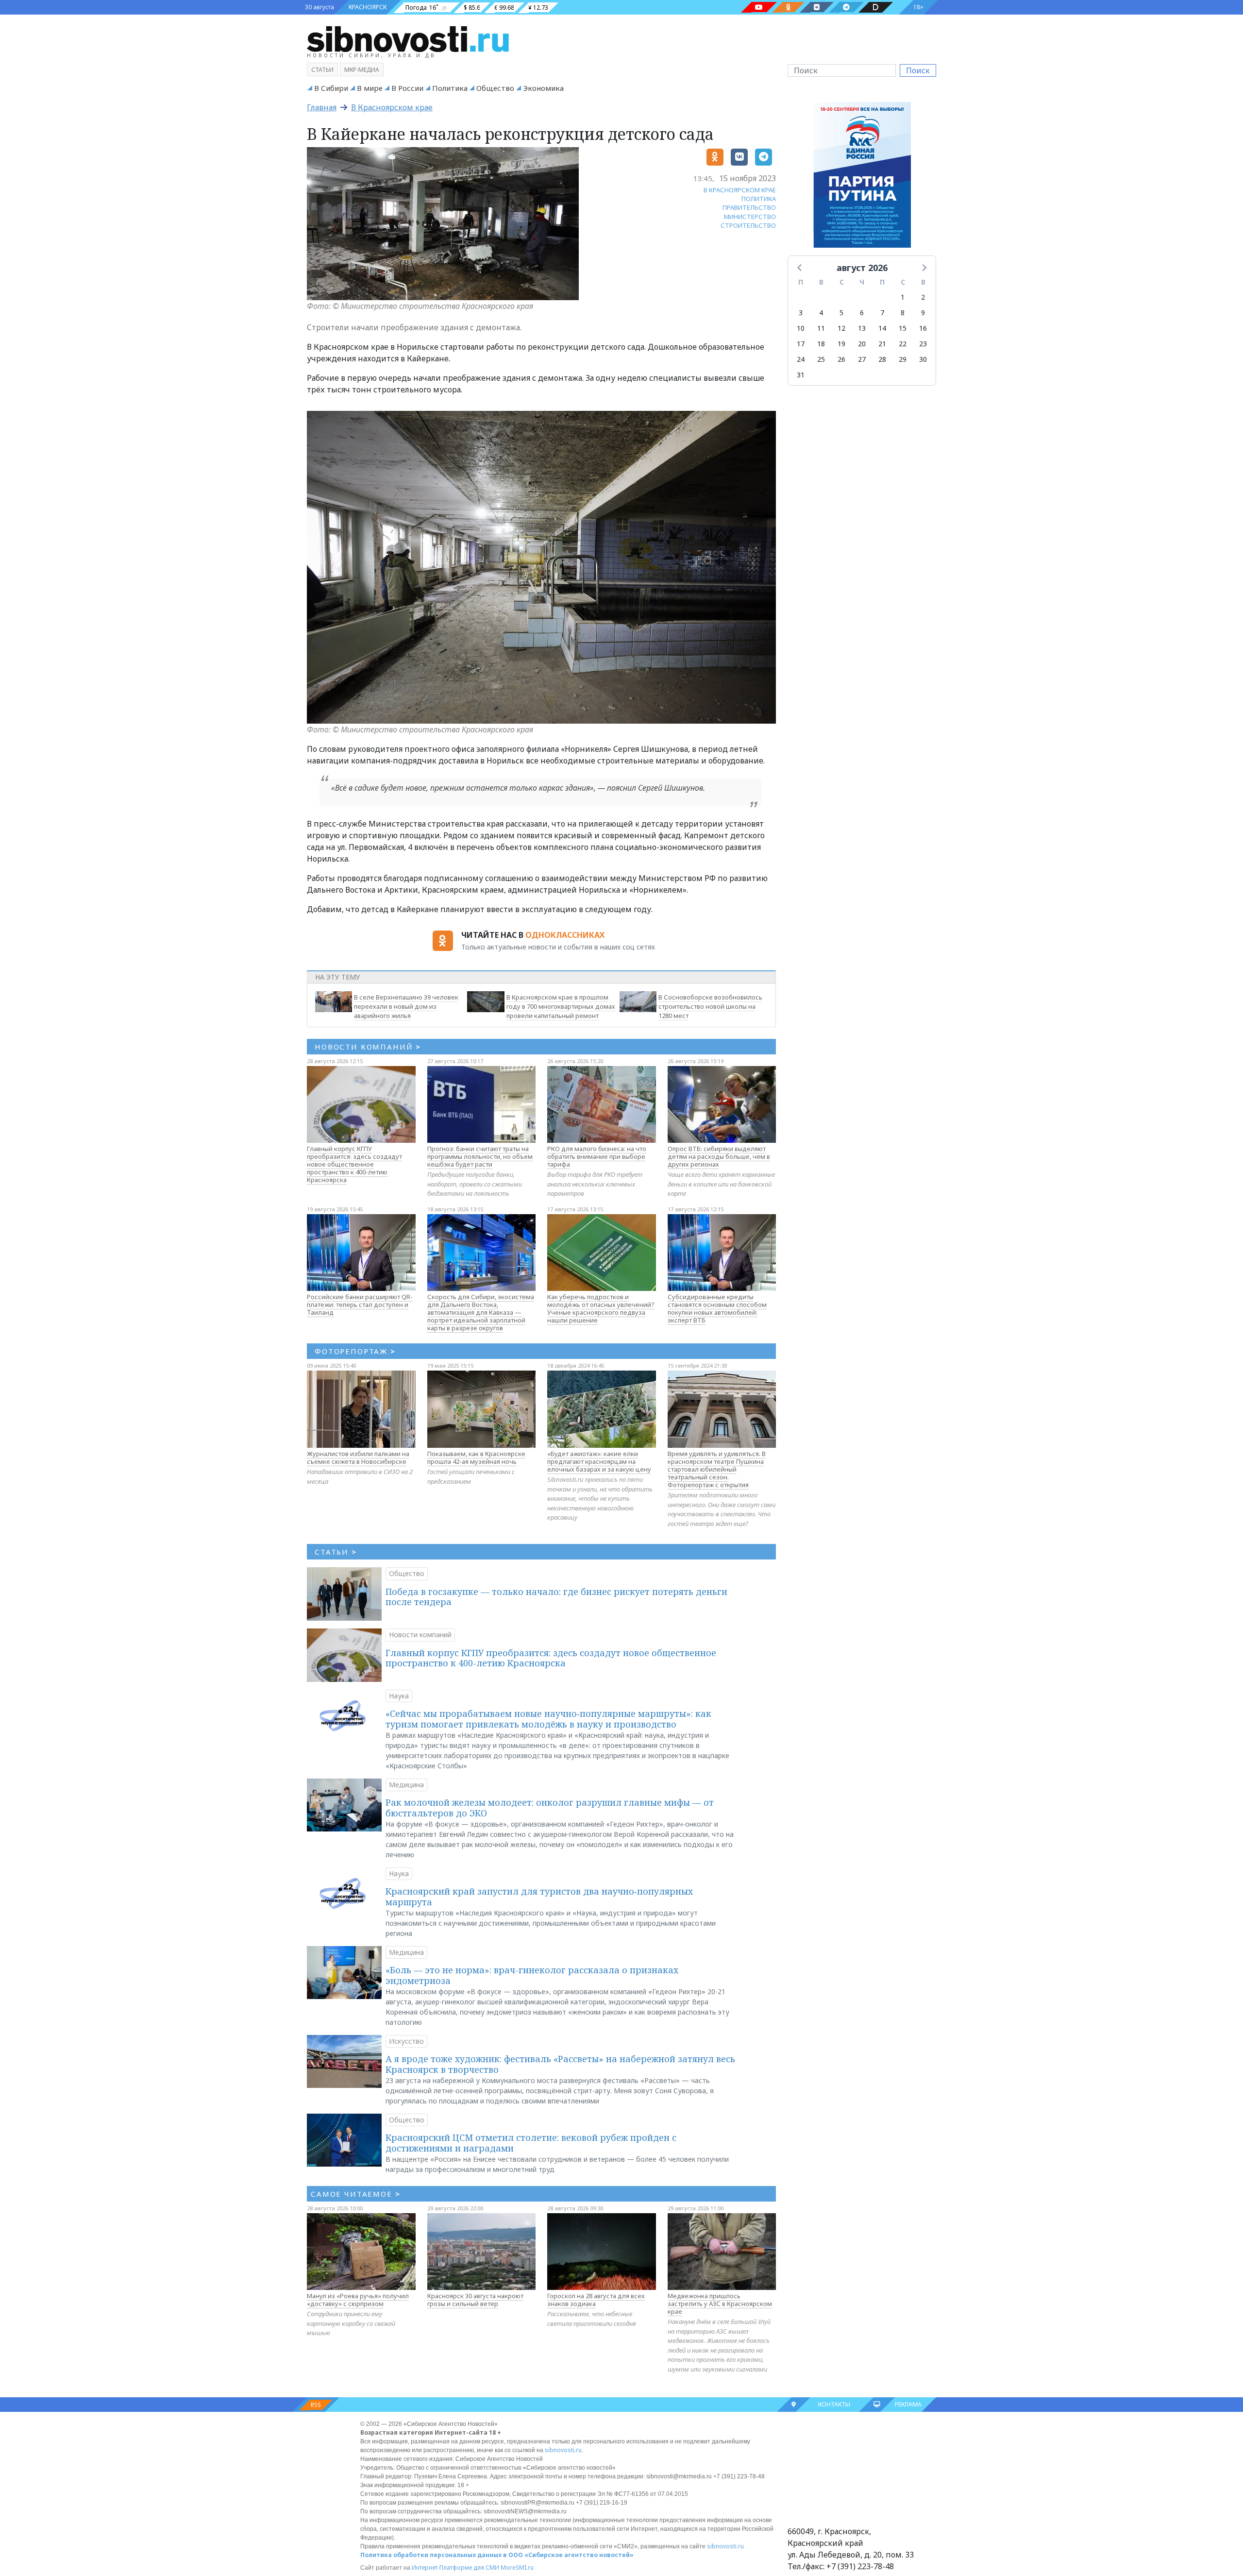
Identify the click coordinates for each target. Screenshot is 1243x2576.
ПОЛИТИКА (759, 199)
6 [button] (862, 313)
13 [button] (862, 328)
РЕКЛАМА (908, 2404)
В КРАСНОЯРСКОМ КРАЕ (740, 190)
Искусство (406, 2041)
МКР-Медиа (362, 70)
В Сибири (331, 88)
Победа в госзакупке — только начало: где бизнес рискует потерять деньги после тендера (556, 1597)
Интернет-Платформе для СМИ (455, 2568)
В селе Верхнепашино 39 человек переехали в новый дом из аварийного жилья (406, 1006)
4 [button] (821, 313)
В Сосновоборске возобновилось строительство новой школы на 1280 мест (710, 1006)
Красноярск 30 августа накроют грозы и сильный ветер (475, 2300)
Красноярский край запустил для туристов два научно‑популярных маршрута (539, 1897)
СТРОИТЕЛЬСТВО (748, 225)
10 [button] (801, 328)
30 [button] (923, 359)
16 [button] (923, 328)
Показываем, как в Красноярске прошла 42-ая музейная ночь (476, 1457)
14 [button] (882, 328)
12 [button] (841, 328)
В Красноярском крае (392, 107)
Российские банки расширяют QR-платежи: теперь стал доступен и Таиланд (360, 1305)
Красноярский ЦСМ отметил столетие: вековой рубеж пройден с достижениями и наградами (531, 2143)
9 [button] (923, 313)
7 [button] (882, 313)
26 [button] (841, 359)
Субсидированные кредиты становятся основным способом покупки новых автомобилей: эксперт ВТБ (717, 1308)
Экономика (543, 88)
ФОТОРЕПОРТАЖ (355, 1351)
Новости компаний (420, 1635)
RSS (316, 2405)
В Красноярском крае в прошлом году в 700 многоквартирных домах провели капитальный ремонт (561, 1006)
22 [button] (903, 344)
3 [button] (801, 313)
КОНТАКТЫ (834, 2404)
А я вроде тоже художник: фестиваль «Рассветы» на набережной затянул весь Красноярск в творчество (560, 2064)
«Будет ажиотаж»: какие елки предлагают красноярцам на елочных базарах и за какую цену (599, 1461)
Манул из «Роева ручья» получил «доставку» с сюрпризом (358, 2300)
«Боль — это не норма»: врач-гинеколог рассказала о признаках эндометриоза (532, 1975)
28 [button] (882, 359)
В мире (370, 88)
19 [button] (841, 344)
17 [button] (801, 344)
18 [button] (821, 344)
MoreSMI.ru (517, 2568)
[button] (800, 267)
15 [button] (903, 328)
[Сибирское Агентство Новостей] (408, 38)
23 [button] (923, 344)
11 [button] (821, 328)
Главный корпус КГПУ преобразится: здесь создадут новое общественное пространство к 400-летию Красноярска (354, 1164)
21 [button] (882, 344)
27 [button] (862, 359)
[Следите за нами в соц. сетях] (759, 7)
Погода (416, 8)
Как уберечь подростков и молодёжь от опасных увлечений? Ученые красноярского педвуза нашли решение (601, 1308)
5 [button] (841, 313)
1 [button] (903, 297)
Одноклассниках (565, 935)
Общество (495, 88)
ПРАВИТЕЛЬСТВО (749, 207)
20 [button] (862, 344)
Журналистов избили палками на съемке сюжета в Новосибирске (358, 1457)
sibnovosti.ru (563, 2450)
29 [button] (903, 359)
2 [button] (923, 297)
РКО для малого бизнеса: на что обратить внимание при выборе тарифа (597, 1156)
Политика (450, 88)
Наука (399, 1696)
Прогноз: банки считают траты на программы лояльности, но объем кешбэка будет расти (480, 1156)
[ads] (862, 177)
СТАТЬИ (336, 1552)
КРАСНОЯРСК (368, 7)
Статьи (322, 70)
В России (407, 88)
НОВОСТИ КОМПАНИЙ (368, 1047)
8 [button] (903, 313)
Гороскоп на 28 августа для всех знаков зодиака (596, 2300)
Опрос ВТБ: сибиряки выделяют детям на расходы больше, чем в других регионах (719, 1156)
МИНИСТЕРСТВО (750, 217)
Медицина (406, 1785)
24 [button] (801, 359)
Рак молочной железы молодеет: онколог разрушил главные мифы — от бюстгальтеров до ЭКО (550, 1808)
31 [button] (801, 375)
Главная (322, 107)
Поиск (918, 70)
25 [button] (821, 359)
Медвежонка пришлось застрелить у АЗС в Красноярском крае (720, 2304)
